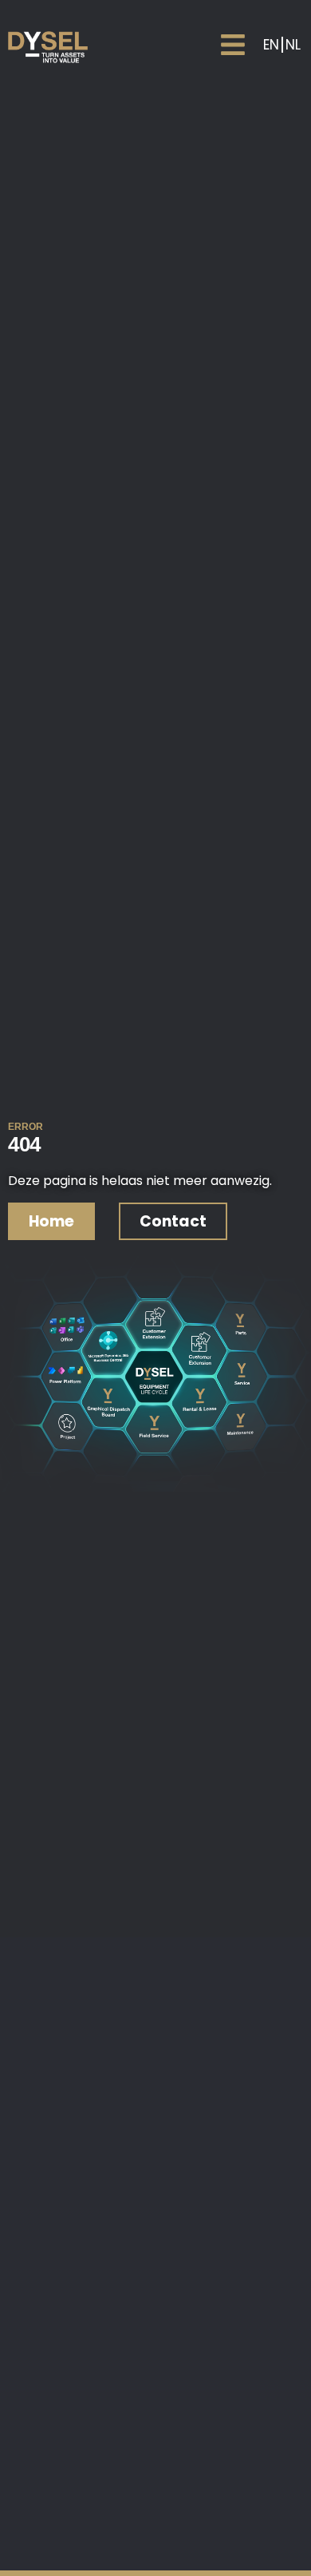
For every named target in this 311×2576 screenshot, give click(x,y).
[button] (232, 44)
